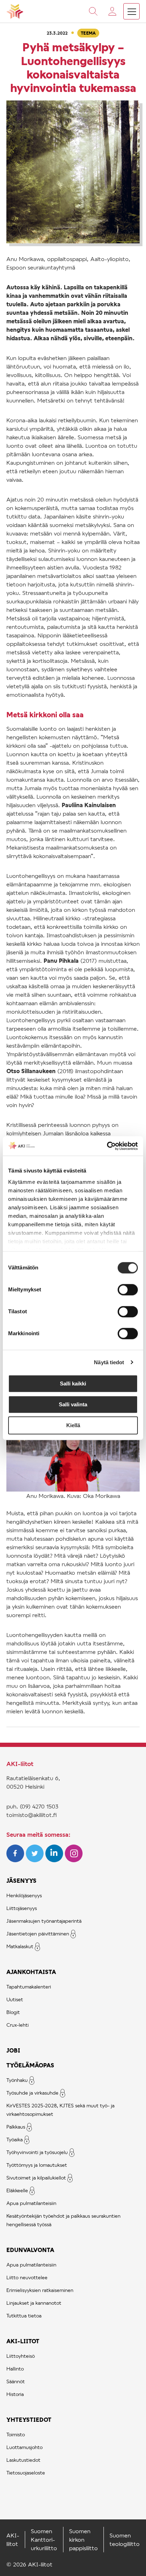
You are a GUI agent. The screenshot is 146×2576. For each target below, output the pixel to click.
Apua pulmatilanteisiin (31, 2203)
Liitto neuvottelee (27, 2277)
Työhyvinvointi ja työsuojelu (37, 2152)
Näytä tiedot (109, 1362)
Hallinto (15, 2369)
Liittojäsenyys (22, 1908)
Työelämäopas (30, 2065)
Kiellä (73, 1425)
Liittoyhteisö (21, 2356)
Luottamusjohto (24, 2447)
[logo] (15, 11)
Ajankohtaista (31, 1972)
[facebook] (16, 1860)
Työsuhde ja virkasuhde (32, 2093)
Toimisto (16, 2434)
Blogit (13, 2012)
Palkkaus (16, 2127)
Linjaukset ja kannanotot (34, 2303)
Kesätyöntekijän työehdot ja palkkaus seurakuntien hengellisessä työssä (63, 2220)
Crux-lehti (18, 2025)
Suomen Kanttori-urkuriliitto (44, 2539)
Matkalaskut (20, 1946)
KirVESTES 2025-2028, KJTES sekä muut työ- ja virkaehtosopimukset (60, 2110)
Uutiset (15, 1999)
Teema (88, 33)
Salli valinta (73, 1404)
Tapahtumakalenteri (29, 1987)
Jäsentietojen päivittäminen (38, 1934)
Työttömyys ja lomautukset (37, 2165)
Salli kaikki (73, 1383)
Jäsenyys (21, 1880)
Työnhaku (17, 2080)
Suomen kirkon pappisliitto (83, 2539)
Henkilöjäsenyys (24, 1895)
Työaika (15, 2139)
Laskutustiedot (23, 2460)
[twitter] (36, 1860)
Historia (15, 2394)
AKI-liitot (23, 2341)
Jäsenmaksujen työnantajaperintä (44, 1921)
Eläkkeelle (17, 2190)
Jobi (13, 2050)
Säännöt (16, 2381)
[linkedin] (55, 1860)
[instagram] (74, 1860)
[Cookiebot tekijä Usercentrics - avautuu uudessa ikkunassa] (107, 1146)
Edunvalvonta (30, 2250)
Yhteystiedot (29, 2419)
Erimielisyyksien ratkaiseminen (40, 2290)
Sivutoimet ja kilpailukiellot (36, 2178)
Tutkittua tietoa (24, 2315)
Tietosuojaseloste (26, 2473)
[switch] (128, 1290)
